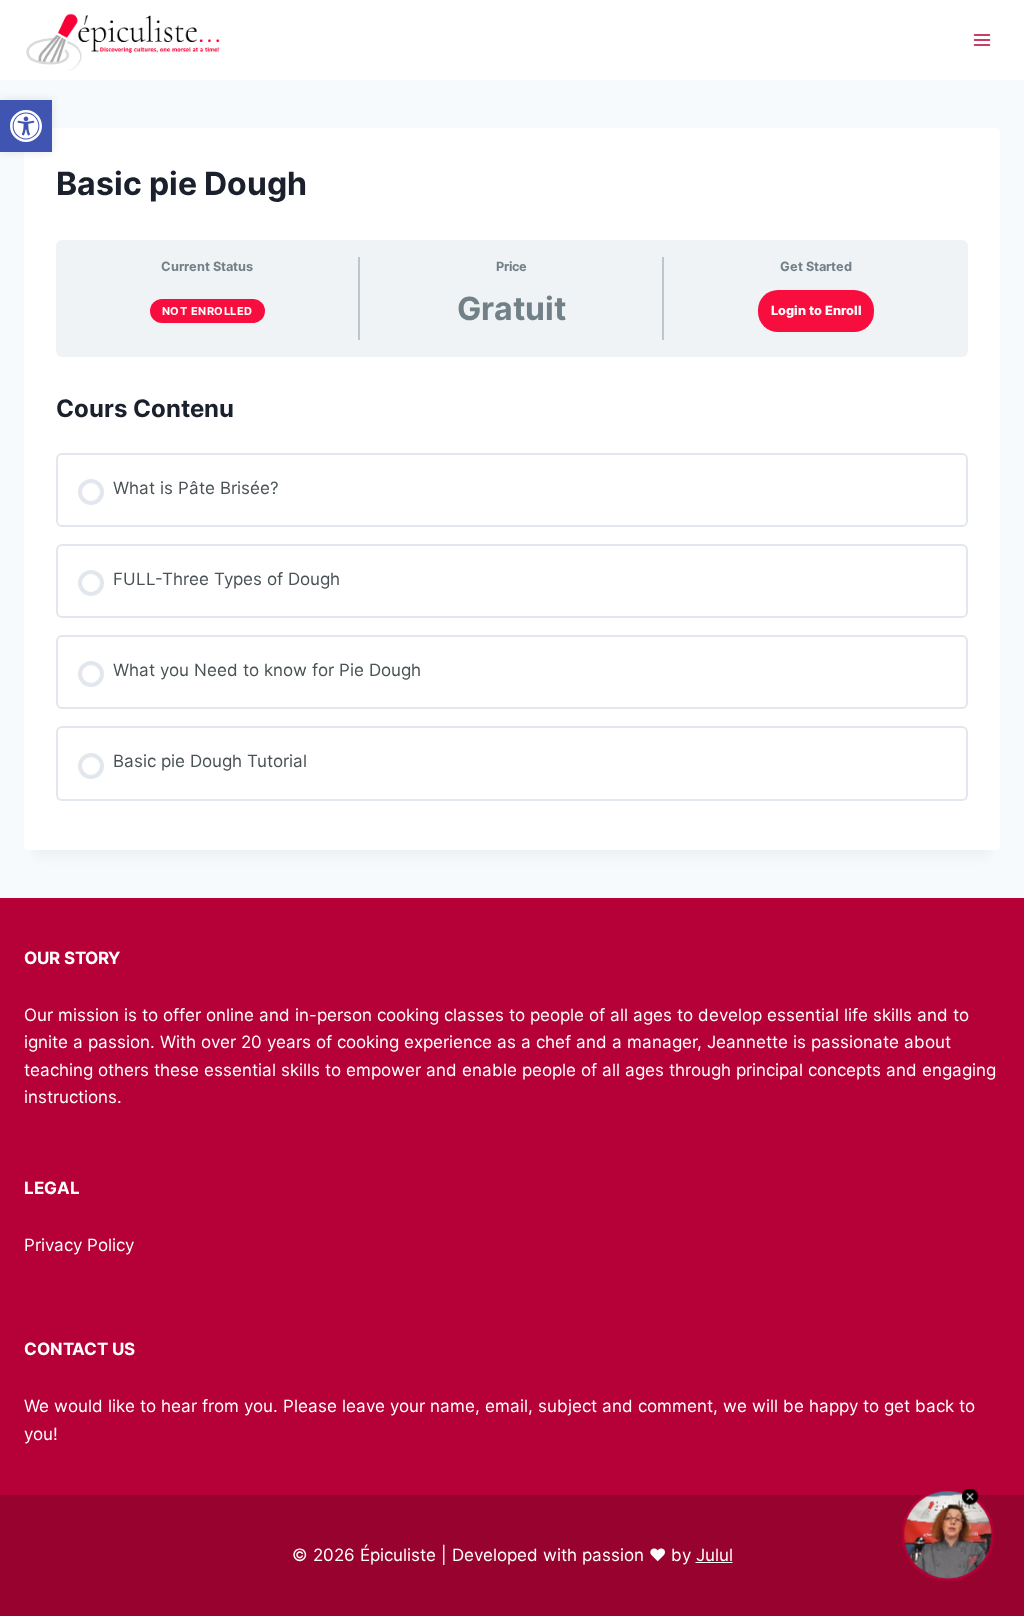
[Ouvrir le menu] (981, 39)
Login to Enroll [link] (816, 310)
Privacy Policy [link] (79, 1245)
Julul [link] (714, 1555)
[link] (26, 126)
